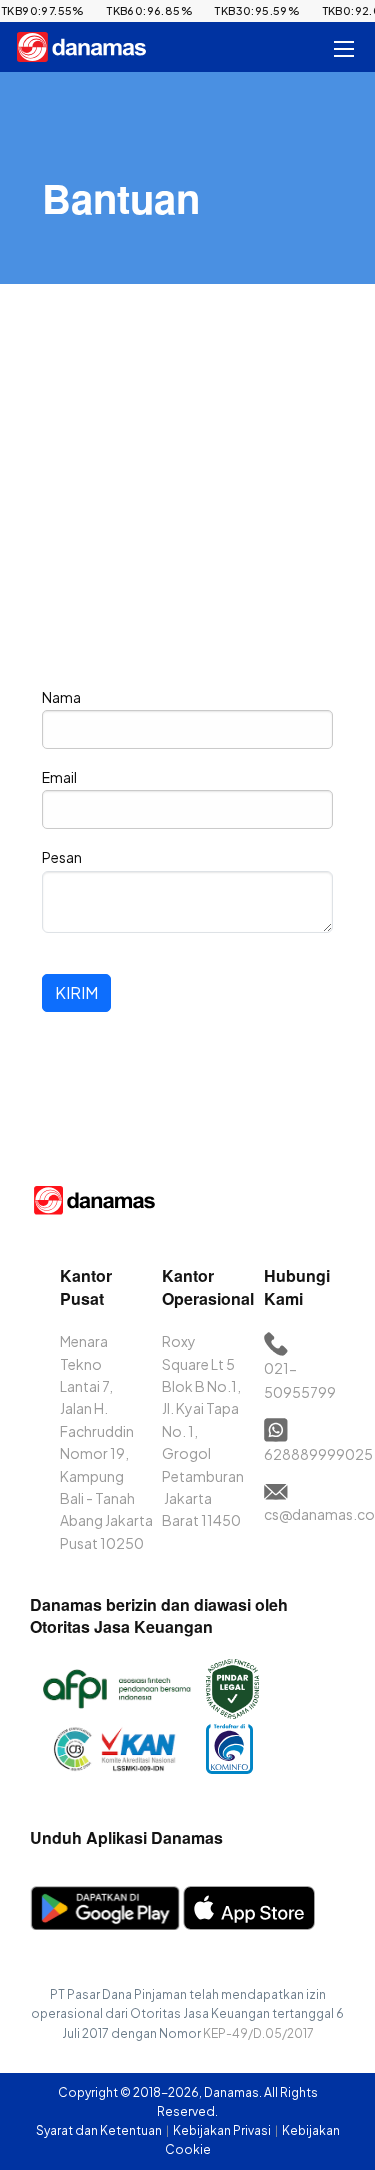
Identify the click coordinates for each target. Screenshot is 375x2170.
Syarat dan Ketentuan (100, 2130)
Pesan (62, 857)
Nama (61, 697)
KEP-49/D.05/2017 (258, 2033)
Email (59, 777)
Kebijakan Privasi (223, 2130)
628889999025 (318, 1454)
